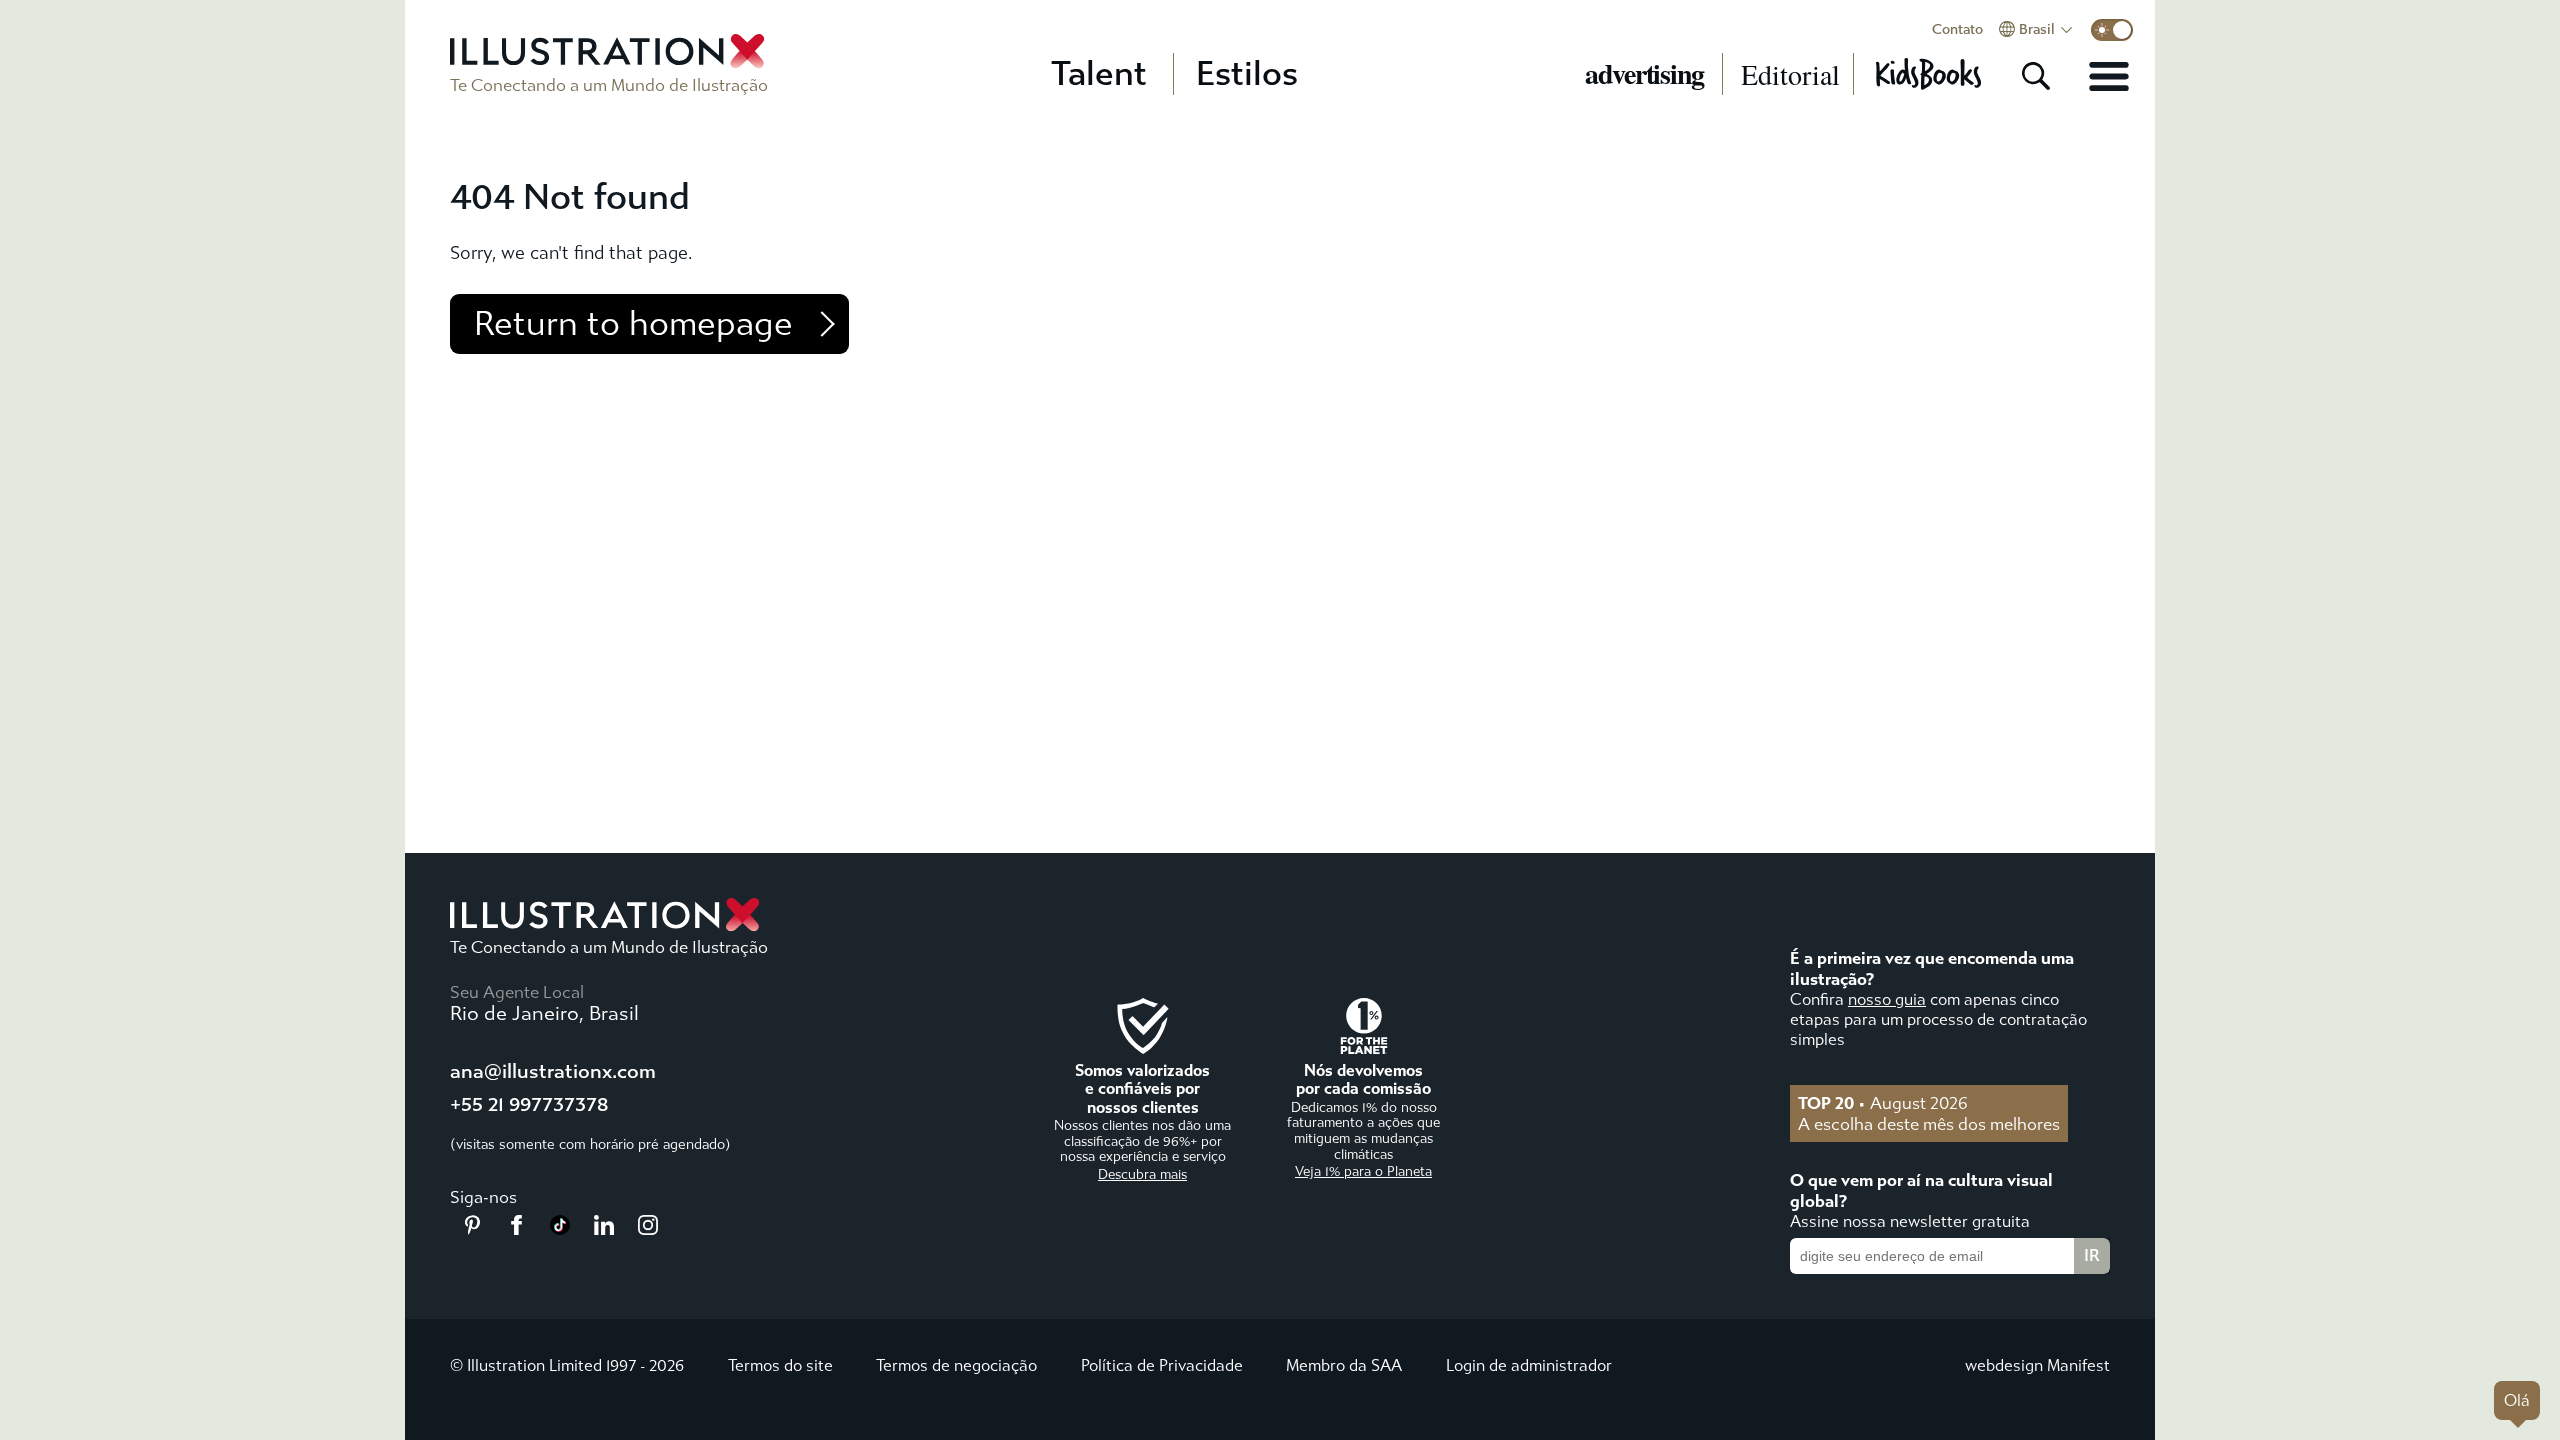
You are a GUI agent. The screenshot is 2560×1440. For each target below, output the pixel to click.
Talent (1099, 74)
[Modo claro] (2112, 30)
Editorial (1790, 74)
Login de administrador (1529, 1365)
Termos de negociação (956, 1365)
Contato (1957, 30)
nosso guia (1887, 999)
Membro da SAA (1344, 1365)
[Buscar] (2036, 76)
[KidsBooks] (1927, 74)
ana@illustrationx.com (553, 1071)
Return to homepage (633, 324)
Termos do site (780, 1365)
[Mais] (2109, 76)
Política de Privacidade (1162, 1365)
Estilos (1247, 74)
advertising (1644, 74)
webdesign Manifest (2037, 1365)
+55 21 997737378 (529, 1104)
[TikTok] (560, 1229)
